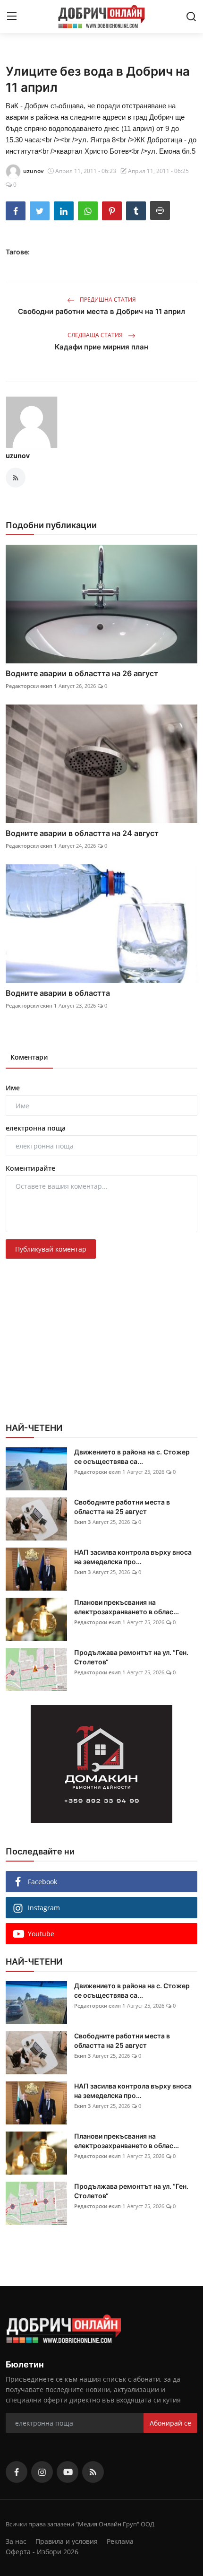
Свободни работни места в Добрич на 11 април (101, 311)
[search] (191, 17)
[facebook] (17, 2472)
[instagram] (42, 2472)
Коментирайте (30, 1168)
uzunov (18, 456)
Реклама (120, 2541)
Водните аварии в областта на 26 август (82, 673)
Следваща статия (96, 335)
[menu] (12, 17)
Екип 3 (82, 1522)
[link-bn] (101, 1764)
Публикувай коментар (51, 1249)
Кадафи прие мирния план (101, 347)
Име (13, 1088)
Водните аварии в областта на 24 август (82, 833)
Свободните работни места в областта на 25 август (122, 1507)
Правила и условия (67, 2541)
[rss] (93, 2472)
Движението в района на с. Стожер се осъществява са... (132, 1457)
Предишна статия (107, 300)
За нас (16, 2541)
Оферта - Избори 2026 (42, 2552)
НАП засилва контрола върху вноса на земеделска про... (133, 1557)
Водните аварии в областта (58, 993)
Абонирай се (170, 2423)
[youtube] (68, 2472)
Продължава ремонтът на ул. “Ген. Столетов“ (131, 1657)
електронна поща (36, 1128)
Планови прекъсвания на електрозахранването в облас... (127, 1607)
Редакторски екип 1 (31, 686)
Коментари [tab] (29, 1057)
